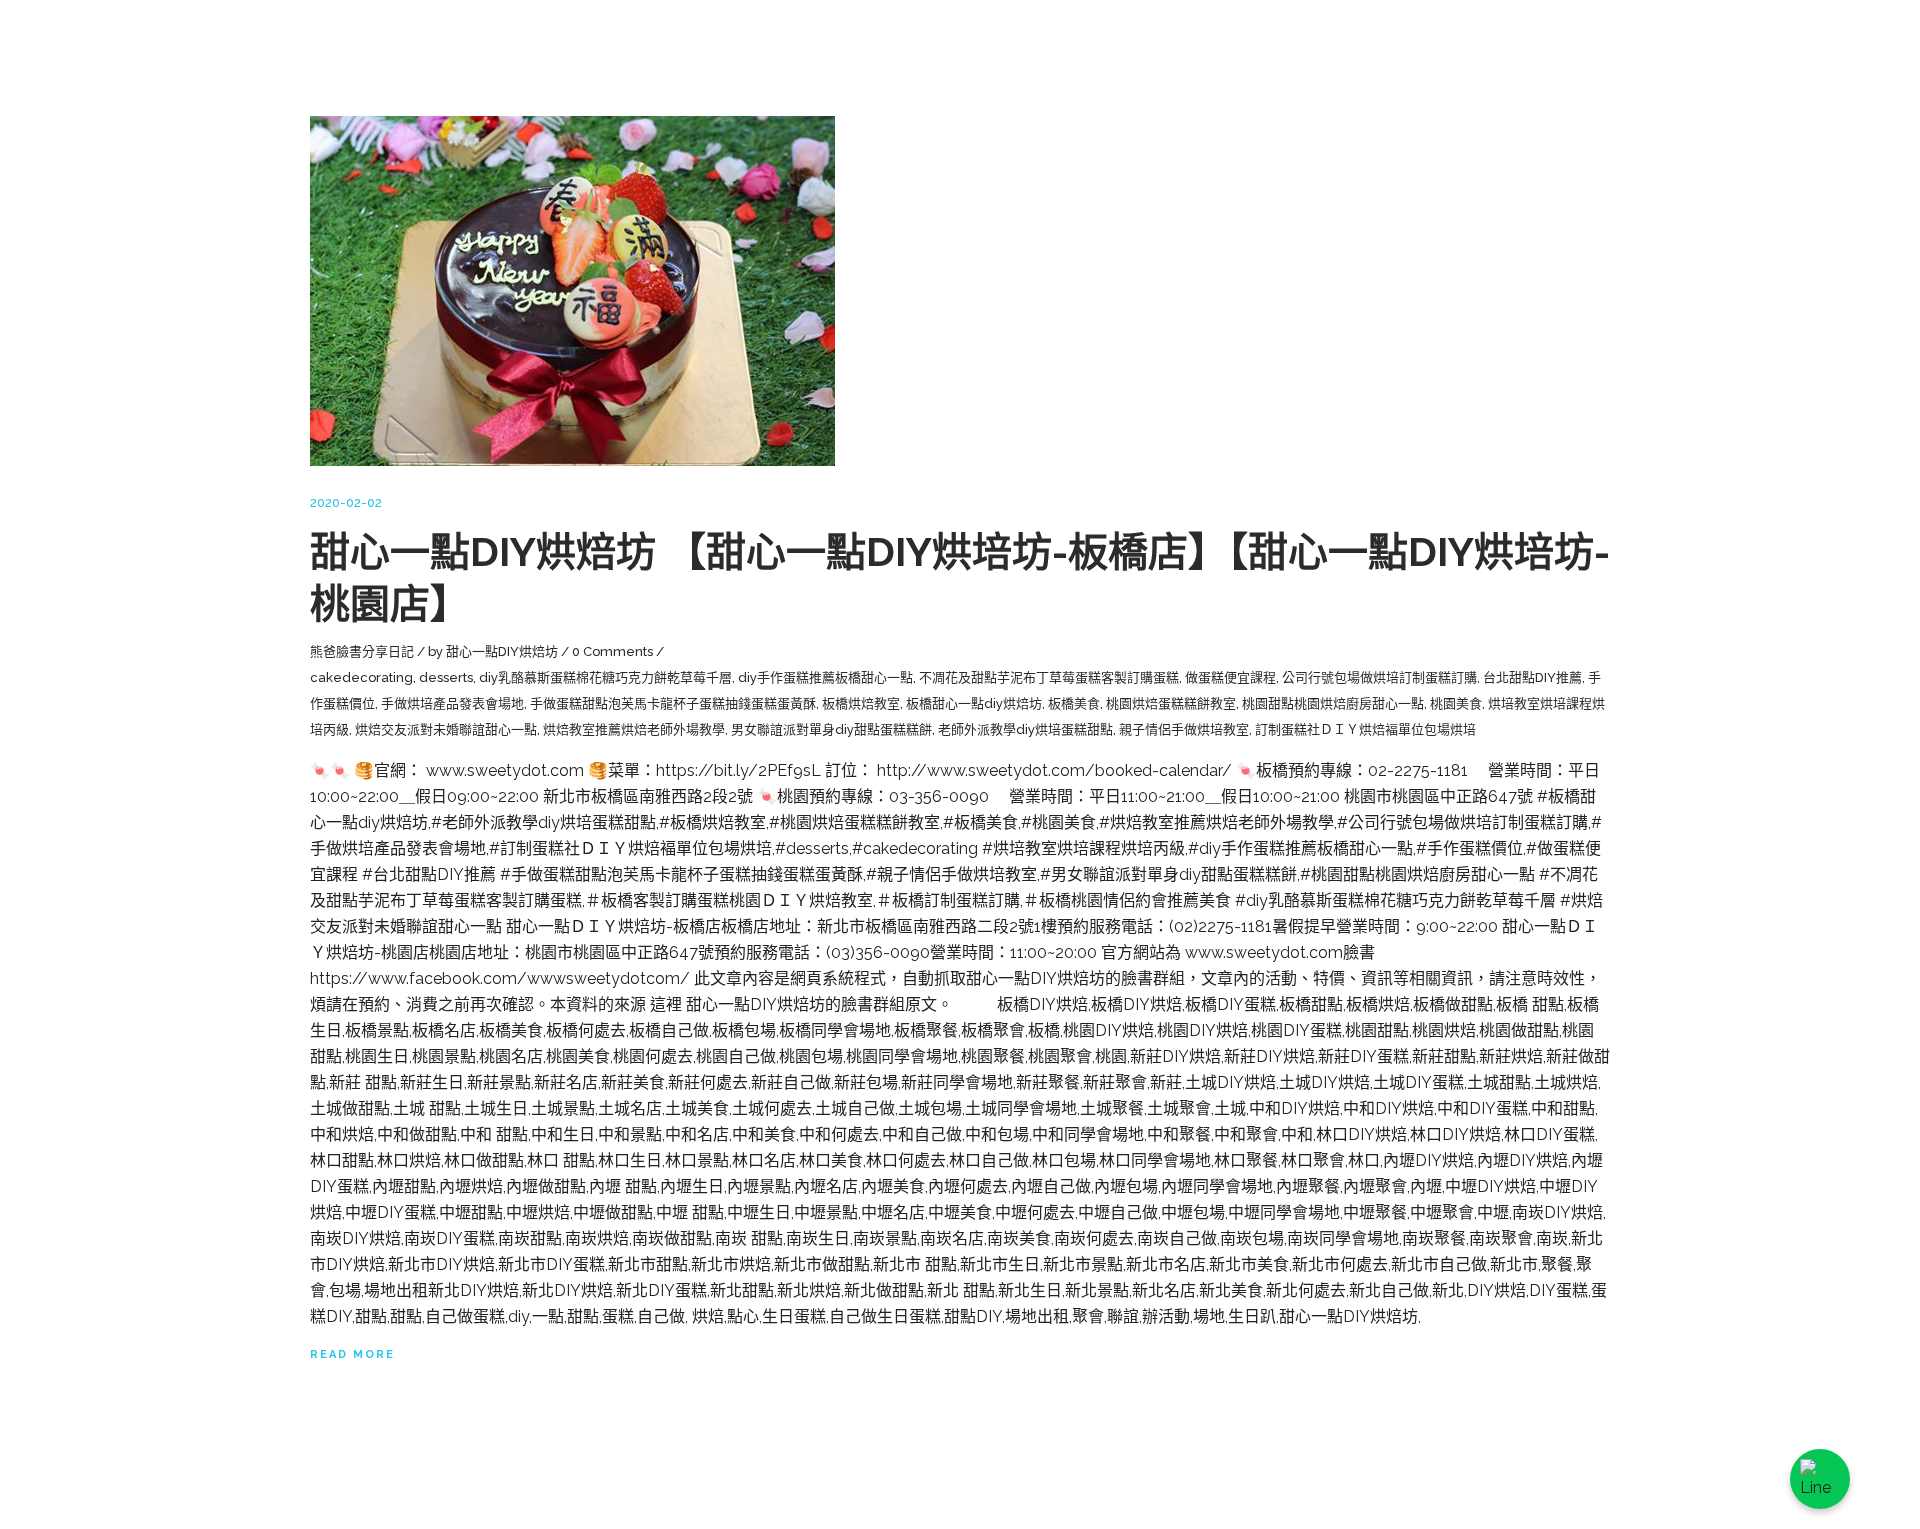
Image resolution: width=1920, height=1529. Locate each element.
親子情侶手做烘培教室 (1184, 729)
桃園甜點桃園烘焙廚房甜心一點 (1333, 703)
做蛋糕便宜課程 (1230, 677)
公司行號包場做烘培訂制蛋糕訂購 (1379, 677)
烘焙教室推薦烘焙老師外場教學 (634, 729)
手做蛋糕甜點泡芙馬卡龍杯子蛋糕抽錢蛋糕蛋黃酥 (673, 703)
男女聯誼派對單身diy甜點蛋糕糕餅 (831, 729)
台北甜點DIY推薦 (1532, 677)
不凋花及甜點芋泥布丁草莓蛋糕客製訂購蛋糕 (1049, 677)
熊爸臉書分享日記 (362, 651)
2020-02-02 (346, 502)
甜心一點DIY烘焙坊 (502, 651)
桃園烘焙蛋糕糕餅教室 (1171, 703)
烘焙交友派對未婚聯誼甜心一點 (446, 729)
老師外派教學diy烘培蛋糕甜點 (1025, 729)
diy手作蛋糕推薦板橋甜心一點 (825, 677)
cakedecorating (361, 677)
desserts (446, 677)
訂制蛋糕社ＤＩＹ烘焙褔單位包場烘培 (1365, 729)
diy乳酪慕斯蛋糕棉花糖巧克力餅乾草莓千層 (605, 677)
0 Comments (612, 651)
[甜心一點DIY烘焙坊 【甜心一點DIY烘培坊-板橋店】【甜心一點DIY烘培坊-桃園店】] (572, 291)
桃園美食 (1456, 703)
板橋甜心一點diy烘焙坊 (974, 703)
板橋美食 (1074, 703)
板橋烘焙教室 (861, 703)
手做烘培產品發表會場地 (452, 703)
